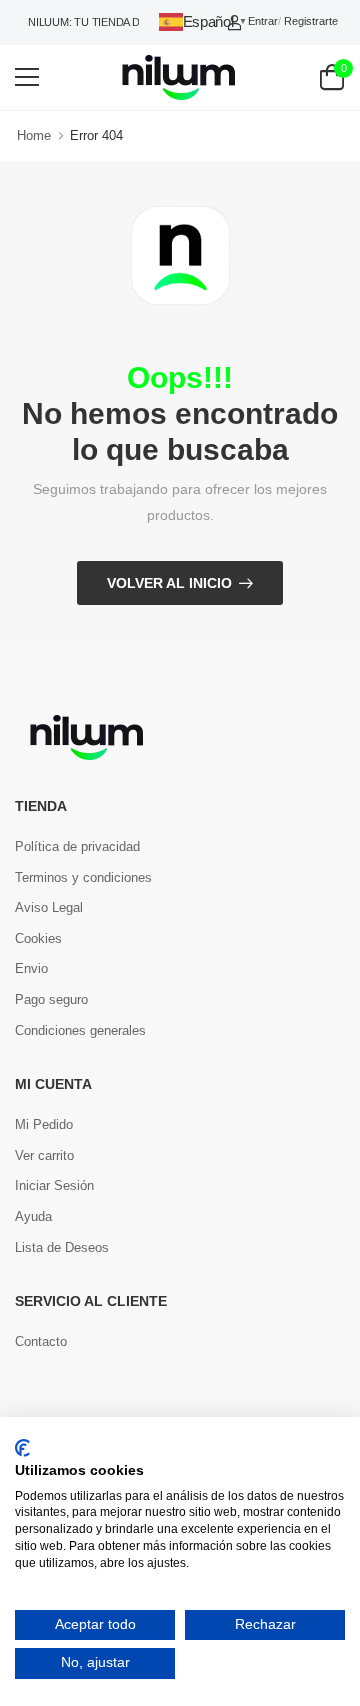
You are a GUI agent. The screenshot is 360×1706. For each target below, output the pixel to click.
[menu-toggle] (27, 77)
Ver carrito (44, 1155)
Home (34, 135)
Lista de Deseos (62, 1247)
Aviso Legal (49, 907)
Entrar (263, 21)
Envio (31, 968)
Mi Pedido (44, 1124)
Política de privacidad (77, 846)
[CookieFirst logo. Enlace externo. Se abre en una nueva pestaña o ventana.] (22, 1448)
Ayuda (33, 1216)
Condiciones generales (80, 1030)
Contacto (41, 1341)
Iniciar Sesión (54, 1185)
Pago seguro (51, 999)
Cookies (38, 938)
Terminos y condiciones (83, 877)
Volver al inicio (169, 583)
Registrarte (311, 21)
